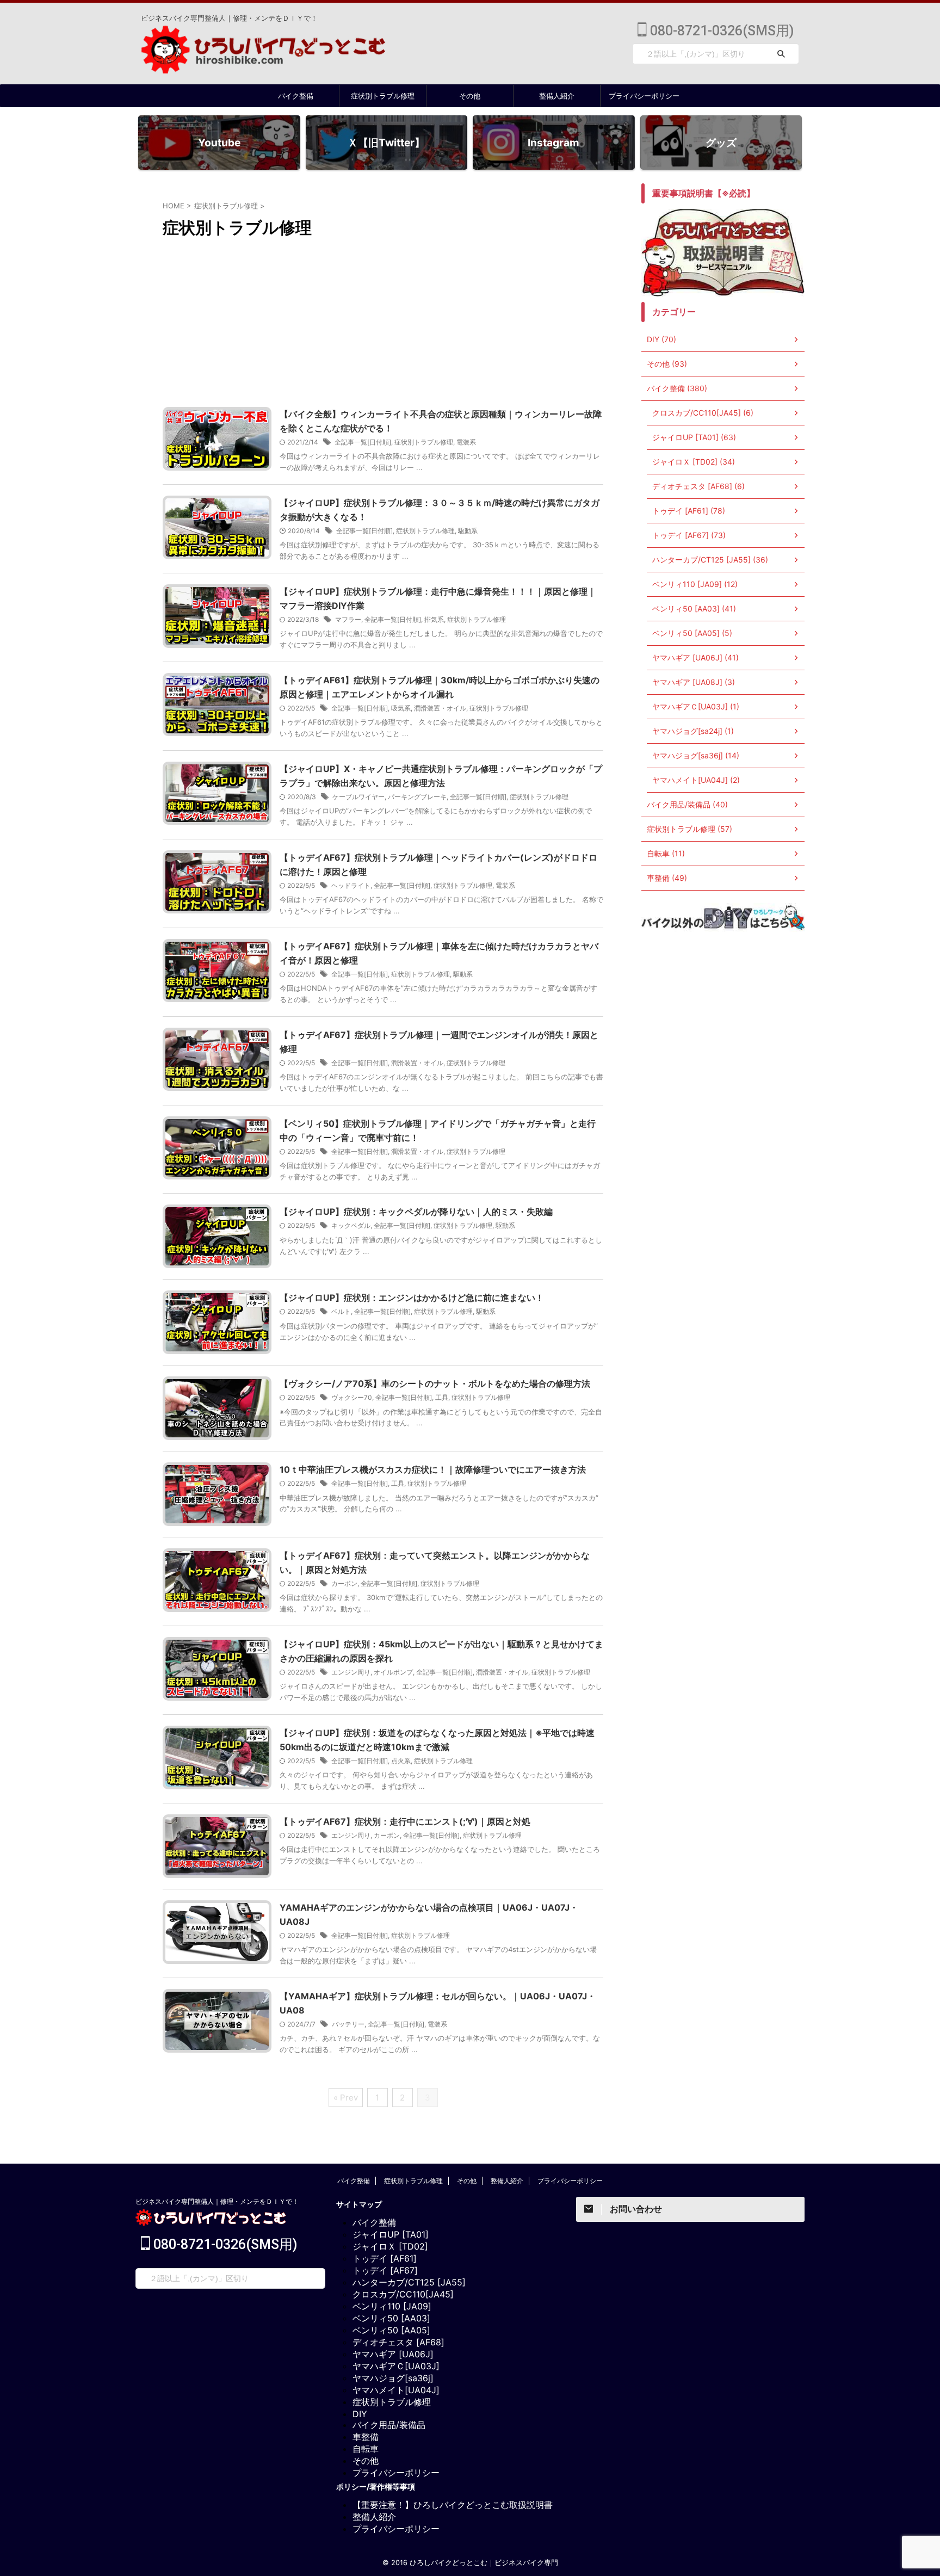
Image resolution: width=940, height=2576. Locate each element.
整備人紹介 (557, 96)
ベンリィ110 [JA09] (392, 2306)
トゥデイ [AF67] (385, 2270)
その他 (470, 96)
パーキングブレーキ (417, 797)
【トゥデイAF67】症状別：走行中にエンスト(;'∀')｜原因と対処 (405, 1821)
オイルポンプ (393, 1672)
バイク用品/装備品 (389, 2425)
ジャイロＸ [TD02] (390, 2246)
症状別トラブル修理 (383, 96)
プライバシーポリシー (644, 96)
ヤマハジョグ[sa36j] (393, 2378)
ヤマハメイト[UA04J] (396, 2390)
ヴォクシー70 (352, 1397)
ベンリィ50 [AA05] (391, 2330)
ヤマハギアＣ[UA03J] (396, 2366)
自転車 (366, 2449)
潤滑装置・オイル (440, 708)
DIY (360, 2414)
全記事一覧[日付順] (363, 442)
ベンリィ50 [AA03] (391, 2318)
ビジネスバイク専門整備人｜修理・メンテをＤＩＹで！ (217, 2201)
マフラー (348, 619)
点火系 (401, 1761)
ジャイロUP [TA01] (391, 2234)
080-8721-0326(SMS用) (720, 31)
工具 (442, 1397)
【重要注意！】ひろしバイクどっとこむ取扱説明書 (453, 2505)
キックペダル (351, 1225)
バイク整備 (296, 96)
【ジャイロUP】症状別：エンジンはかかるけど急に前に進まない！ (412, 1298)
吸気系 (401, 708)
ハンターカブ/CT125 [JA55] (409, 2282)
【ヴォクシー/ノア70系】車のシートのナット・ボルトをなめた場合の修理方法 (435, 1383)
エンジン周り (351, 1672)
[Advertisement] (383, 325)
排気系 (434, 619)
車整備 (366, 2437)
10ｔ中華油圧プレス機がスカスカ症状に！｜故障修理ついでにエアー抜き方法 (433, 1469)
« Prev (346, 2098)
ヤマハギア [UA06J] (393, 2354)
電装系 (466, 442)
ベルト (341, 1311)
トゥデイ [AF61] (385, 2258)
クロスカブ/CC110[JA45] (403, 2294)
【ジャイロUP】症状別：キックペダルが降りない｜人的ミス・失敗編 (416, 1212)
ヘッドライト (351, 885)
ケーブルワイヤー (358, 797)
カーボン (344, 1583)
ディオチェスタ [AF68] (398, 2342)
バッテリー (348, 2024)
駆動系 (468, 531)
